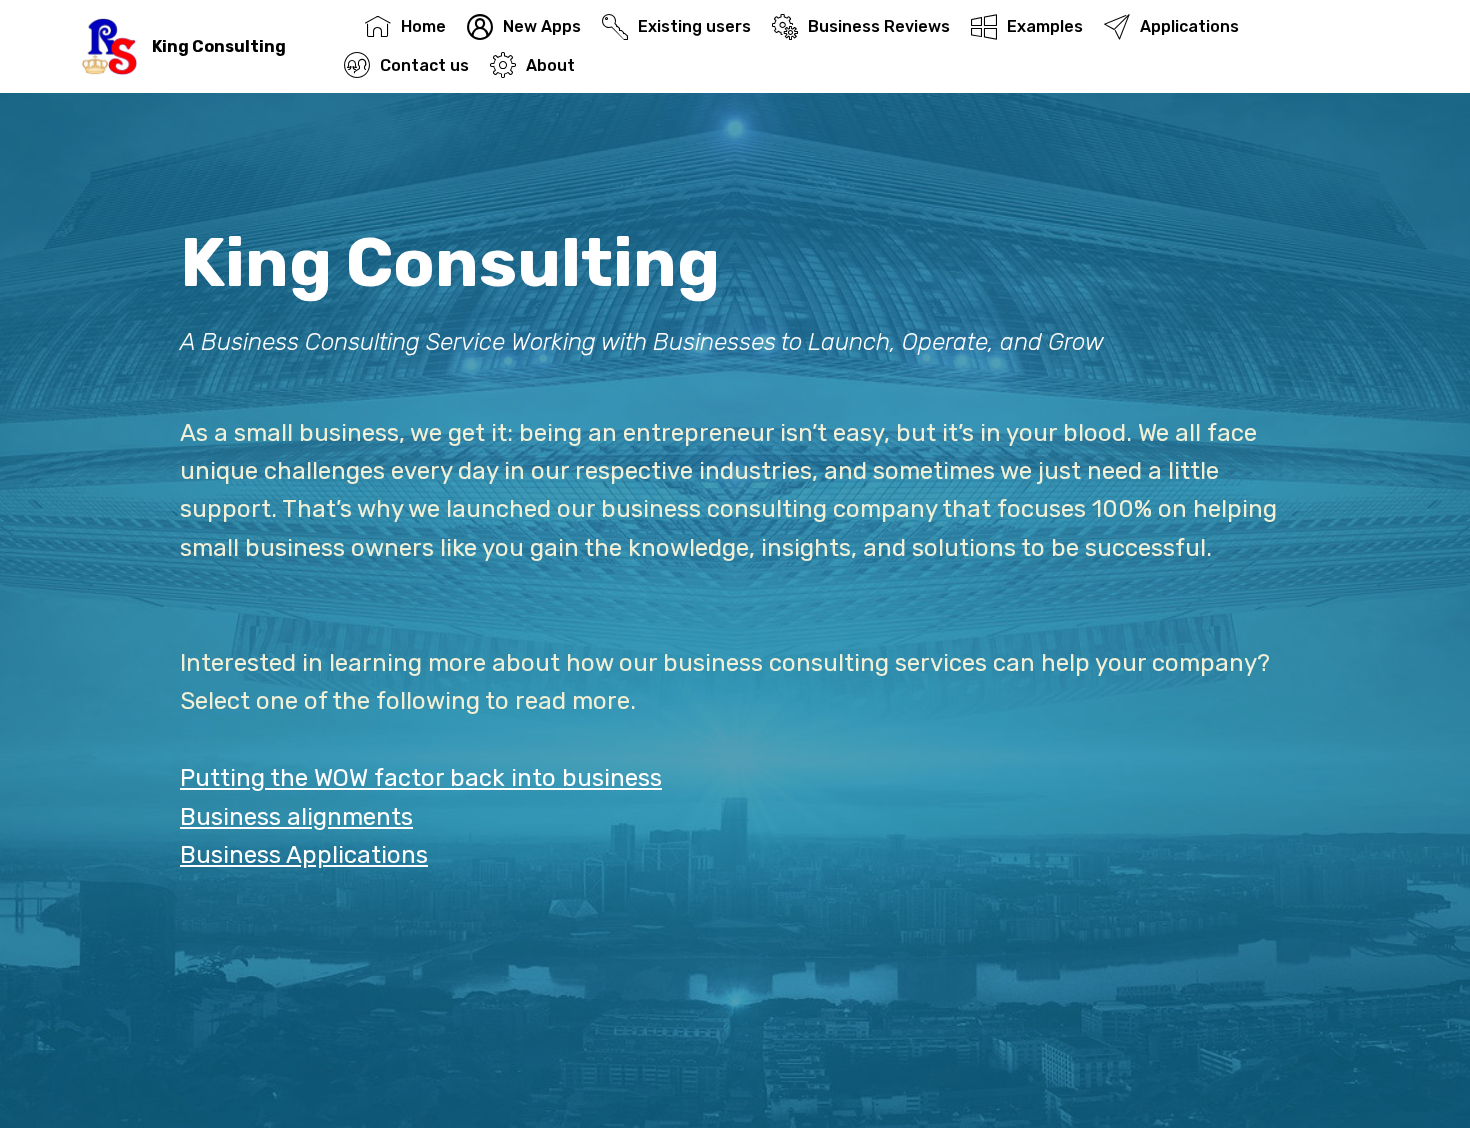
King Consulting (219, 46)
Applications (1189, 26)
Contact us (424, 65)
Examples (1045, 26)
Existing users (694, 26)
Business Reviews (879, 26)
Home (423, 26)
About (550, 65)
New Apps (542, 26)
